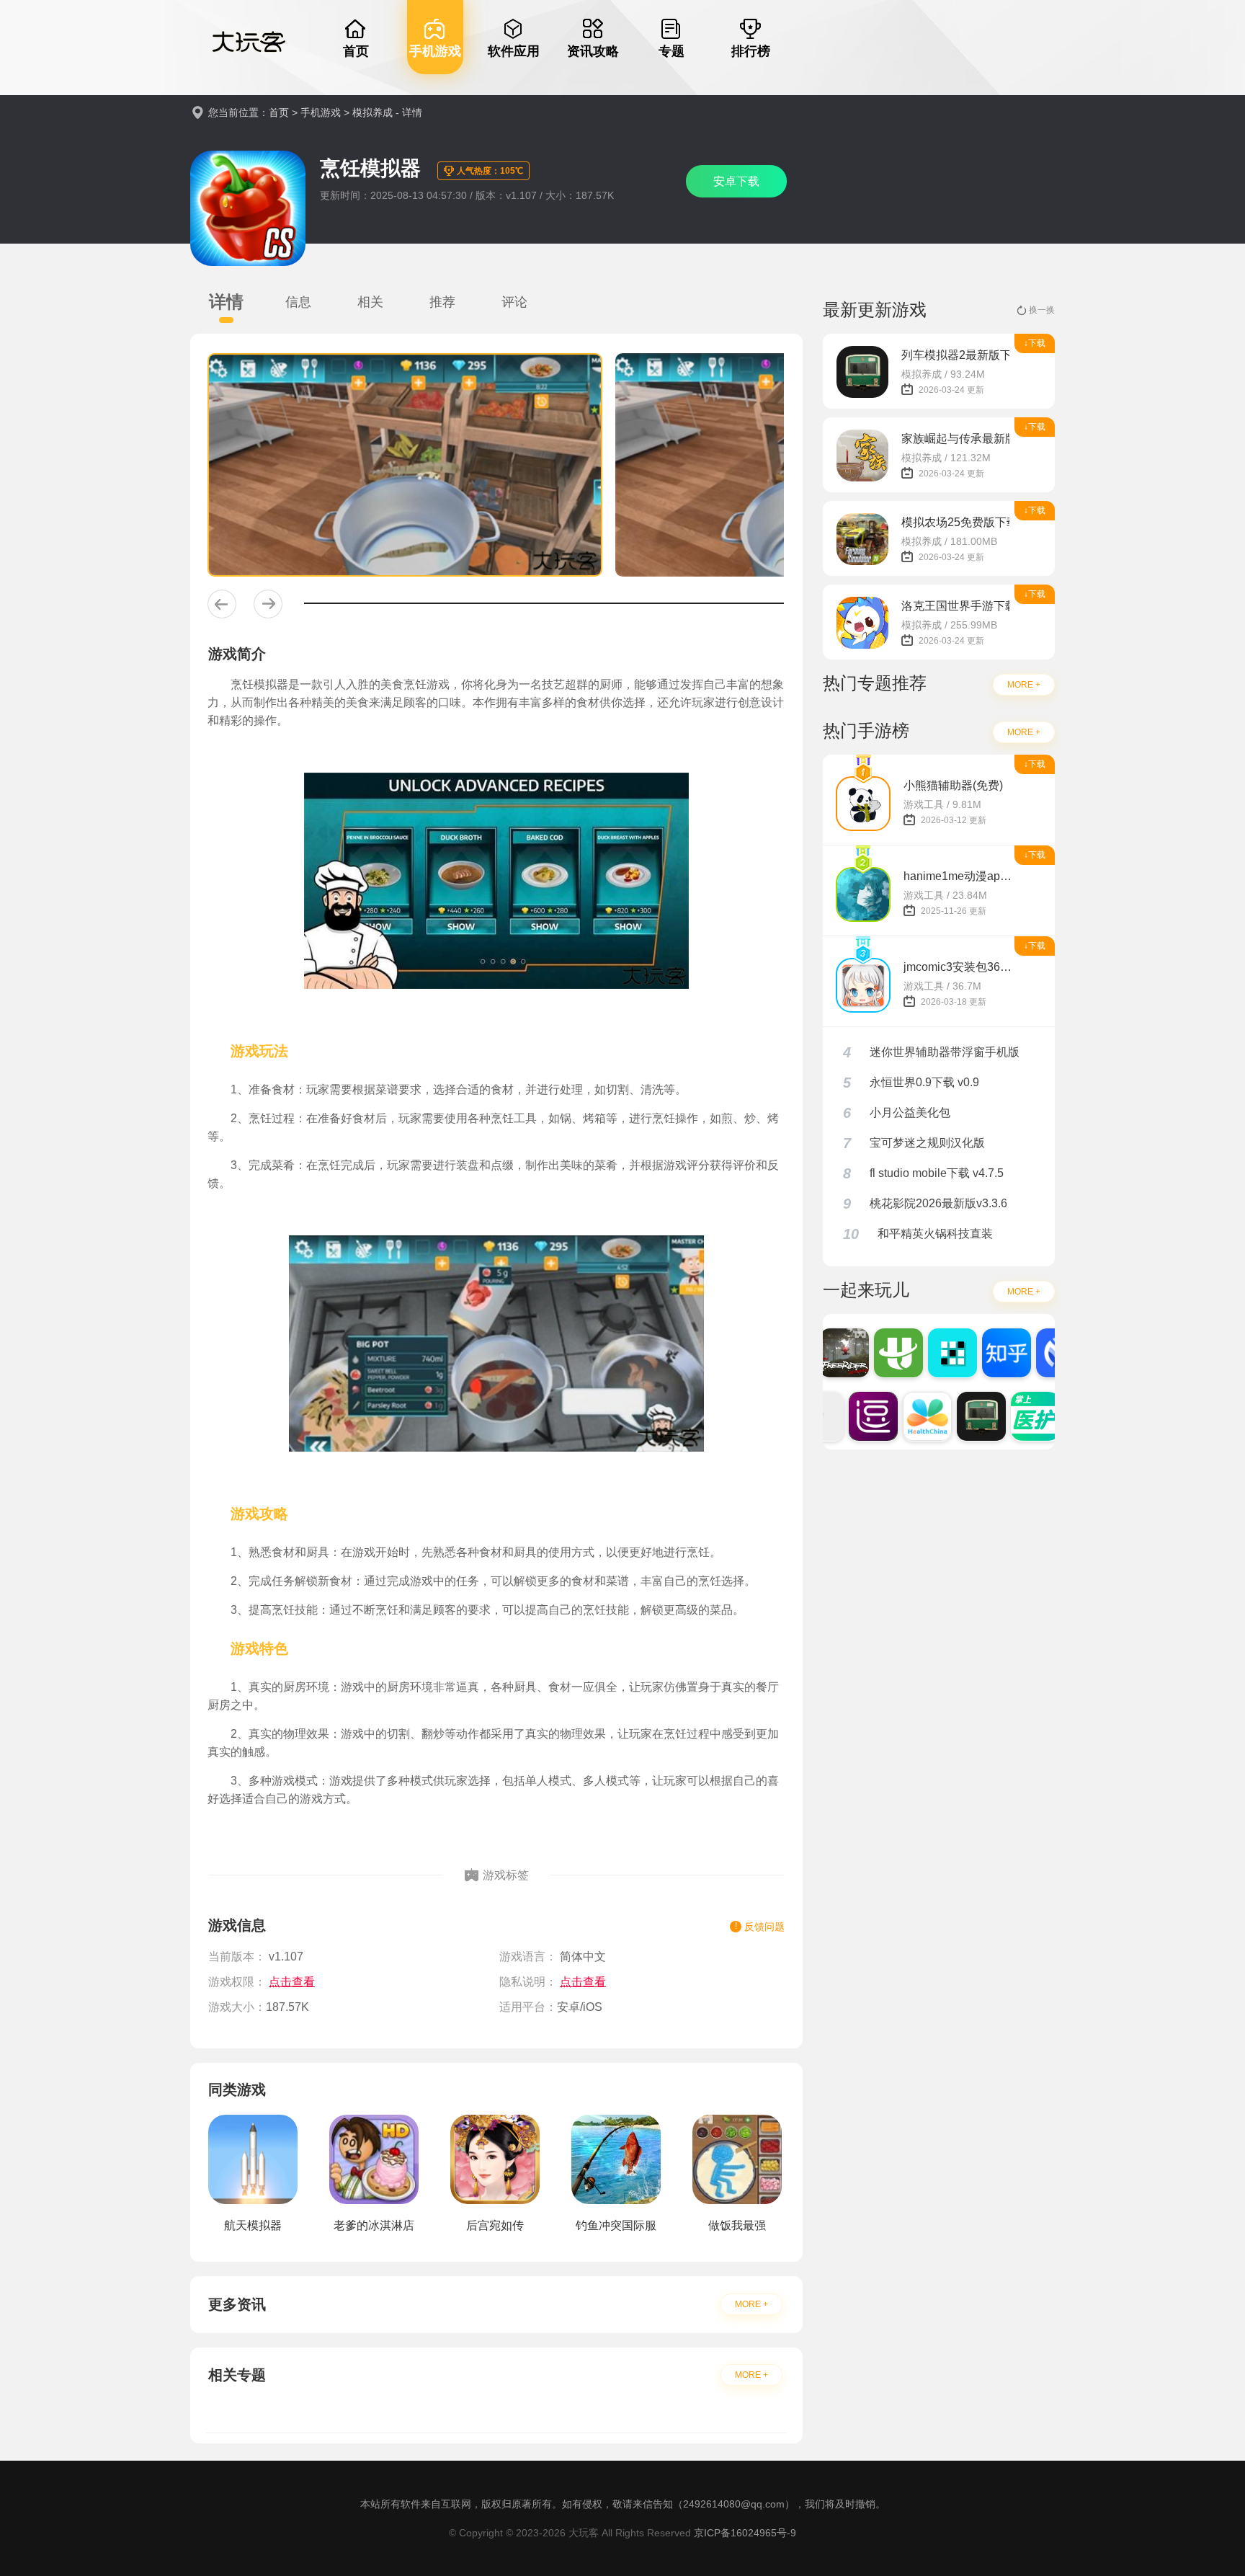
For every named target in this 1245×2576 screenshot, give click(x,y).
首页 (279, 112)
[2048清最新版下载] (936, 1353)
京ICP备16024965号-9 (745, 2533)
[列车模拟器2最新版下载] (965, 1416)
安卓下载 (736, 181)
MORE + (751, 2304)
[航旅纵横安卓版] (882, 1353)
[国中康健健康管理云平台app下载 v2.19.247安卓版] (911, 1416)
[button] (222, 604)
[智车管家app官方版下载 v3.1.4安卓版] (1044, 1353)
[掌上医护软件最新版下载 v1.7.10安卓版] (1019, 1416)
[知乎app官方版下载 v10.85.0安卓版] (990, 1353)
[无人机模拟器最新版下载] (828, 1353)
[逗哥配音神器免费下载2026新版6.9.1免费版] (857, 1416)
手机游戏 (321, 112)
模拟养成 (372, 112)
